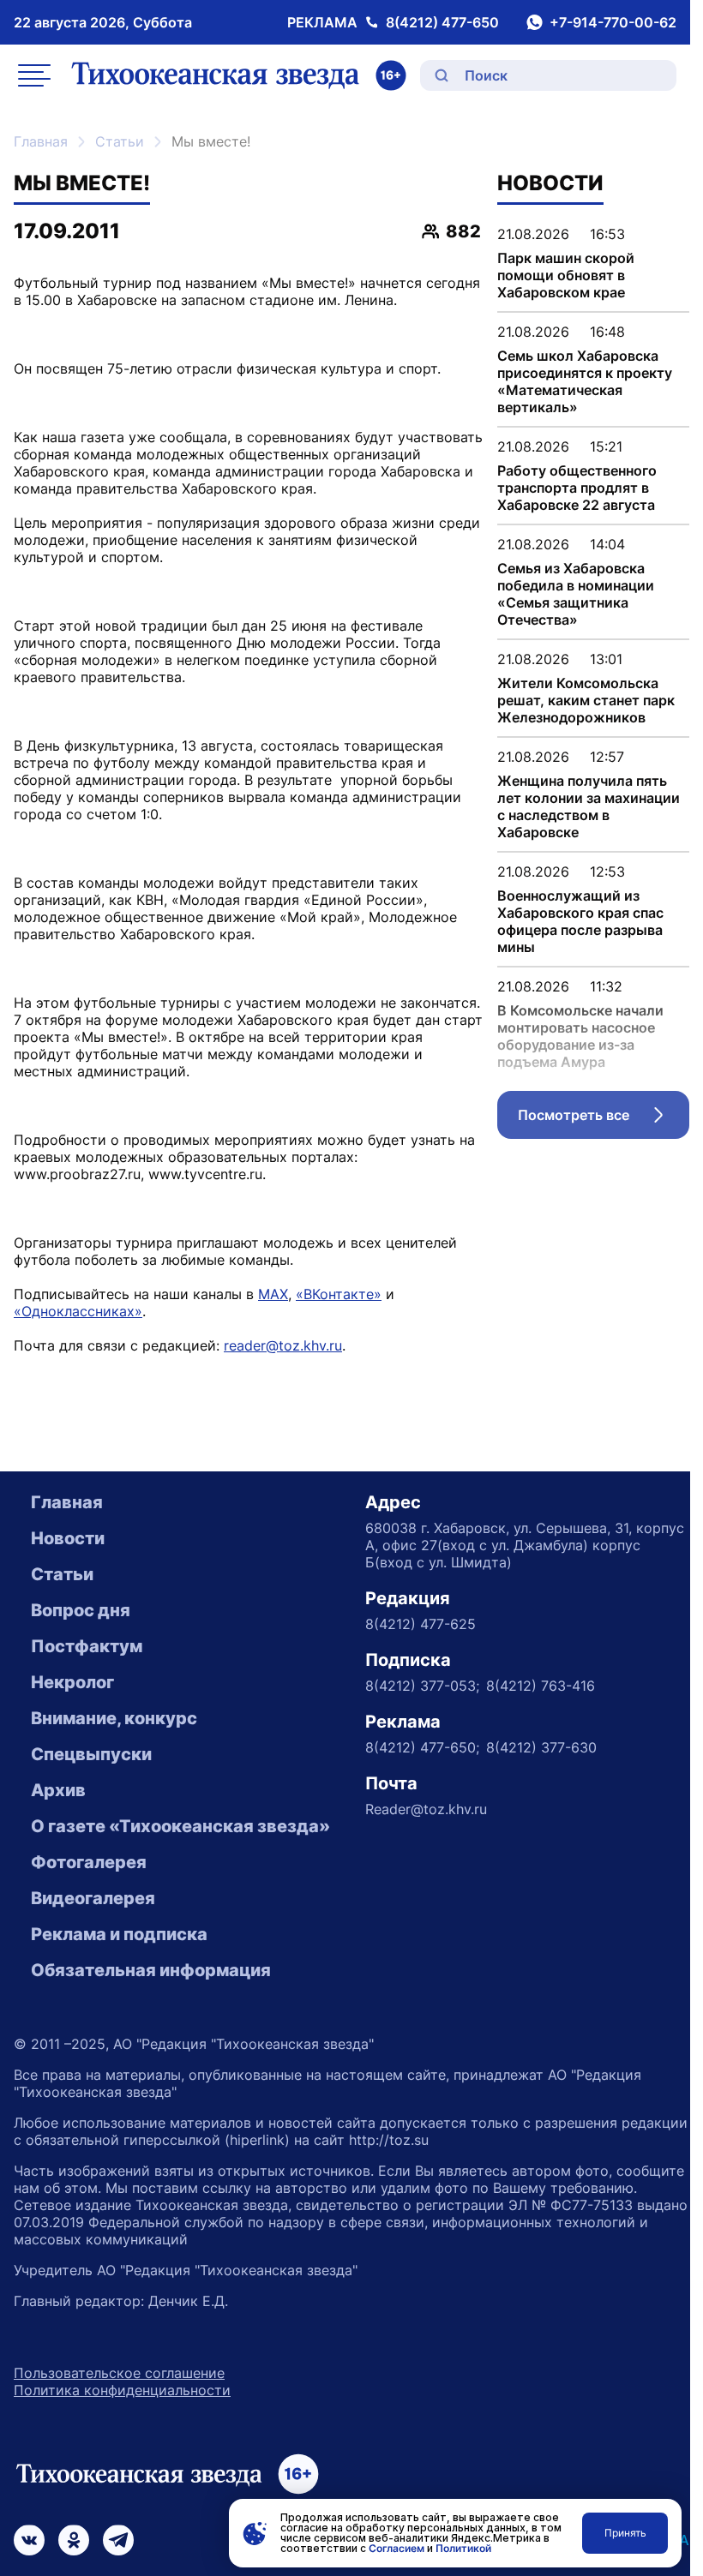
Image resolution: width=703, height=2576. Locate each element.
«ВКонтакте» (339, 1294)
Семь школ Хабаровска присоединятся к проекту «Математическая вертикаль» (585, 381)
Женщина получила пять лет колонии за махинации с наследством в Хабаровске (589, 806)
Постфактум (87, 1646)
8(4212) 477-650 (442, 22)
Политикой (463, 2548)
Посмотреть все (604, 1119)
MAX (273, 1294)
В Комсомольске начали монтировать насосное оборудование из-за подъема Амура (580, 1036)
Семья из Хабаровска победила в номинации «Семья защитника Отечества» (576, 594)
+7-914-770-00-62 (613, 22)
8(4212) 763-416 (541, 1686)
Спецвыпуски (91, 1754)
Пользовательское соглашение (119, 2373)
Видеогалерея (93, 1898)
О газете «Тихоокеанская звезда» (180, 1826)
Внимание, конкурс (114, 1718)
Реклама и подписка (119, 1934)
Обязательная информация (151, 1970)
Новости (68, 1538)
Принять (625, 2533)
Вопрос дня (81, 1610)
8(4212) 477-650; (422, 1747)
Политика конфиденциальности (122, 2390)
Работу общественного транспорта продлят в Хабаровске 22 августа (577, 488)
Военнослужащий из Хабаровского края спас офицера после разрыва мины (580, 921)
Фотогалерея (89, 1862)
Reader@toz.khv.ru (426, 1809)
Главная (41, 141)
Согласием (397, 2548)
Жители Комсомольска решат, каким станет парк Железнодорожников (586, 700)
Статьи (120, 141)
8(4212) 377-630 (541, 1747)
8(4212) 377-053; (422, 1686)
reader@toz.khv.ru (283, 1345)
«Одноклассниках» (78, 1311)
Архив (58, 1790)
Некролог (72, 1682)
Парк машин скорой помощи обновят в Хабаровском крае (566, 275)
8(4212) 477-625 (421, 1624)
